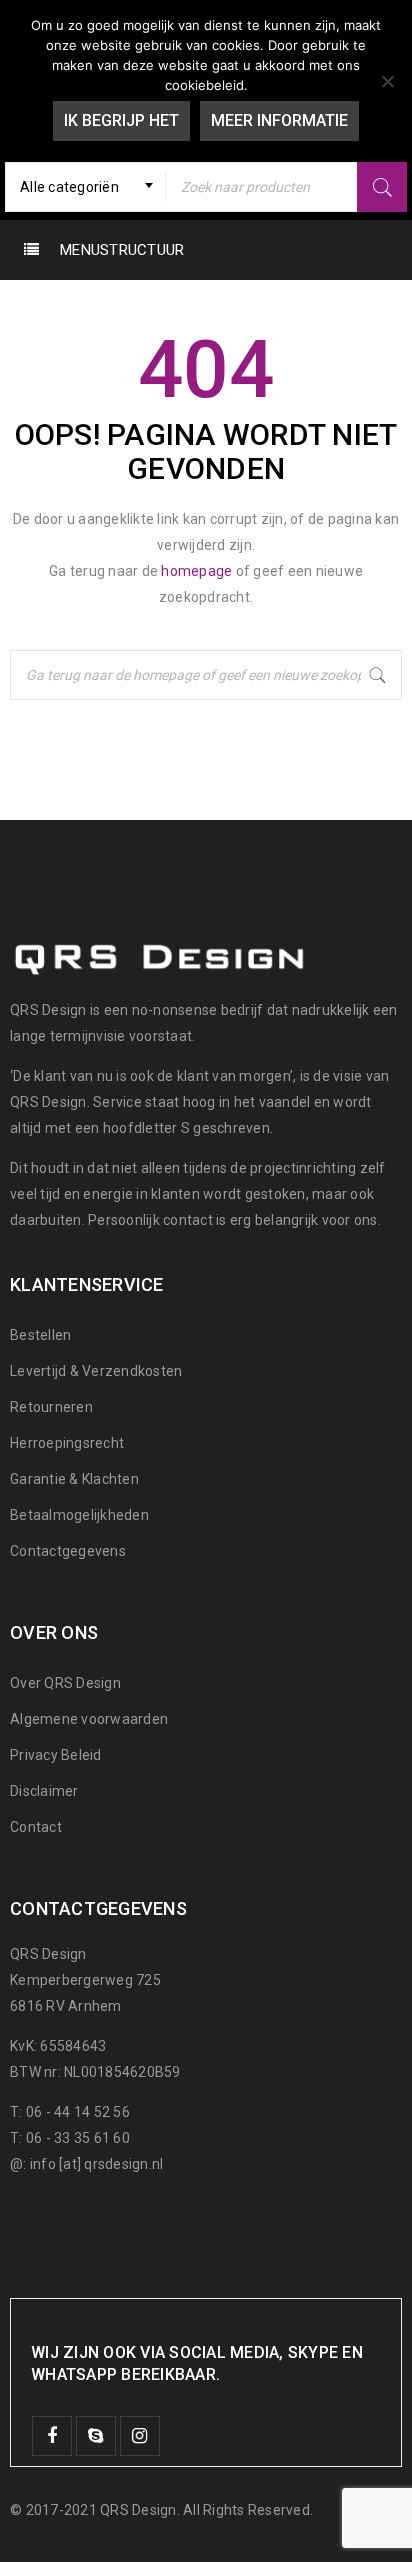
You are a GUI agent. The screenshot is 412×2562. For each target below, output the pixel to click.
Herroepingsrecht (67, 1443)
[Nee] (387, 81)
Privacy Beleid (56, 1755)
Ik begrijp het (121, 120)
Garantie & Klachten (74, 1479)
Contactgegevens (68, 1551)
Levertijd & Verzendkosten (96, 1371)
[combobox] (85, 187)
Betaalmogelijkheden (79, 1515)
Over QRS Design (65, 1683)
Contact (36, 1827)
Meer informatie (279, 120)
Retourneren (51, 1407)
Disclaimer (44, 1791)
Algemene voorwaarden (89, 1719)
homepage (196, 571)
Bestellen (40, 1335)
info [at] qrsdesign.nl (97, 2164)
